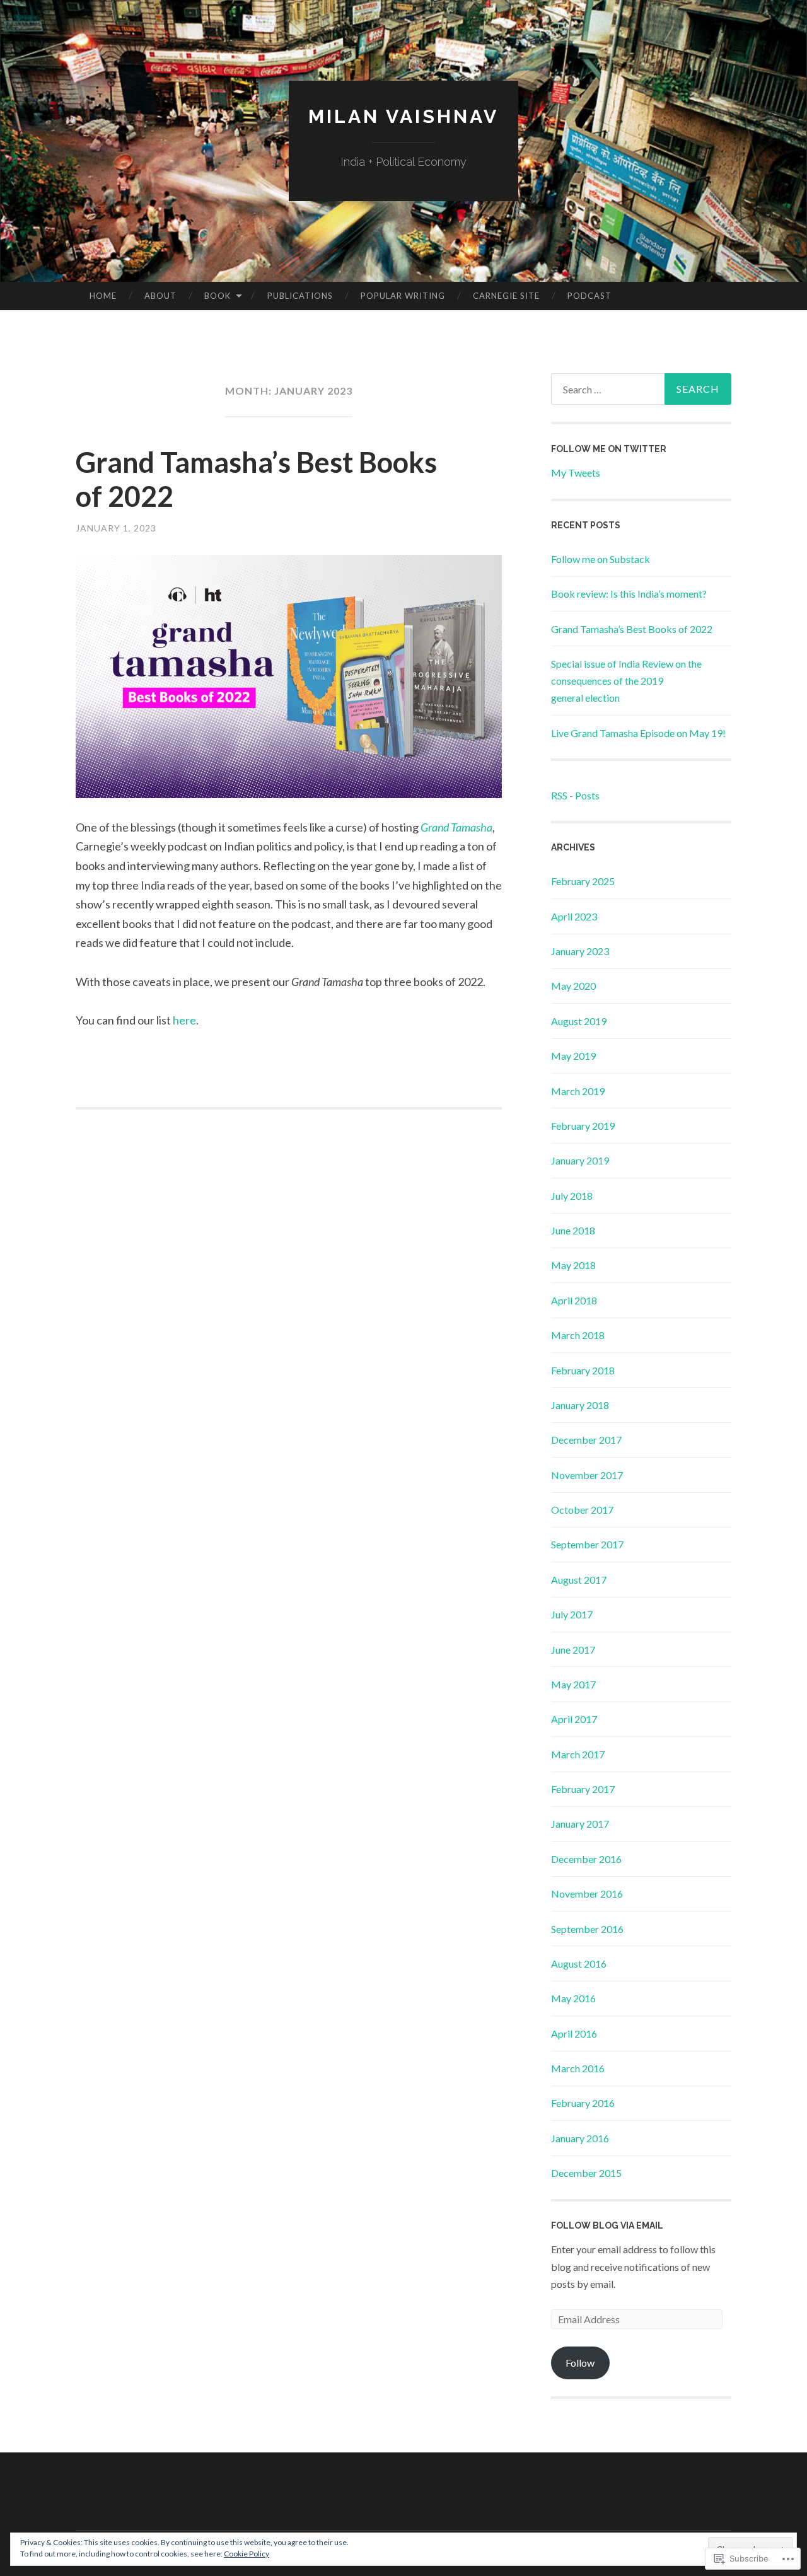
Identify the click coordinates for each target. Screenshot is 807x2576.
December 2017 (586, 1440)
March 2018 (578, 1335)
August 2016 (579, 1964)
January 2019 (580, 1160)
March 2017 (578, 1754)
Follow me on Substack (601, 559)
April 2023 (574, 916)
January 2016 (580, 2138)
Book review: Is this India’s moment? (629, 594)
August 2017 (579, 1580)
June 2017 (573, 1650)
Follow (580, 2363)
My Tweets (576, 473)
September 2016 (587, 1929)
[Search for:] (641, 389)
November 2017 (587, 1475)
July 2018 (572, 1196)
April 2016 (574, 2034)
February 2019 (583, 1126)
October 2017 (582, 1510)
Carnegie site (506, 296)
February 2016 (583, 2103)
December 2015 (586, 2173)
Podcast (589, 296)
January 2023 (580, 951)
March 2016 (578, 2068)
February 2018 (583, 1370)
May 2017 (573, 1684)
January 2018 (580, 1405)
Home (103, 296)
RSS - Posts (575, 795)
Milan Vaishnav (403, 116)
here (184, 1020)
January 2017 (580, 1824)
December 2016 (586, 1859)
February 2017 (583, 1789)
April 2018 (574, 1300)
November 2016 (587, 1894)
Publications (300, 296)
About (160, 296)
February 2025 (583, 881)
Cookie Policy (247, 2554)
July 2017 (572, 1614)
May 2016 (573, 1998)
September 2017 (587, 1544)
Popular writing (403, 296)
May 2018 (573, 1265)
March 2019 (578, 1091)
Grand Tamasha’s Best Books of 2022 (632, 629)
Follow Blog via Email (607, 2225)
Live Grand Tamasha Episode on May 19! (638, 733)
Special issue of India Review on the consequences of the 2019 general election (626, 681)
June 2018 (573, 1230)
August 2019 (579, 1021)
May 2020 (573, 986)
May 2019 (573, 1056)
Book (218, 296)
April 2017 (574, 1719)
